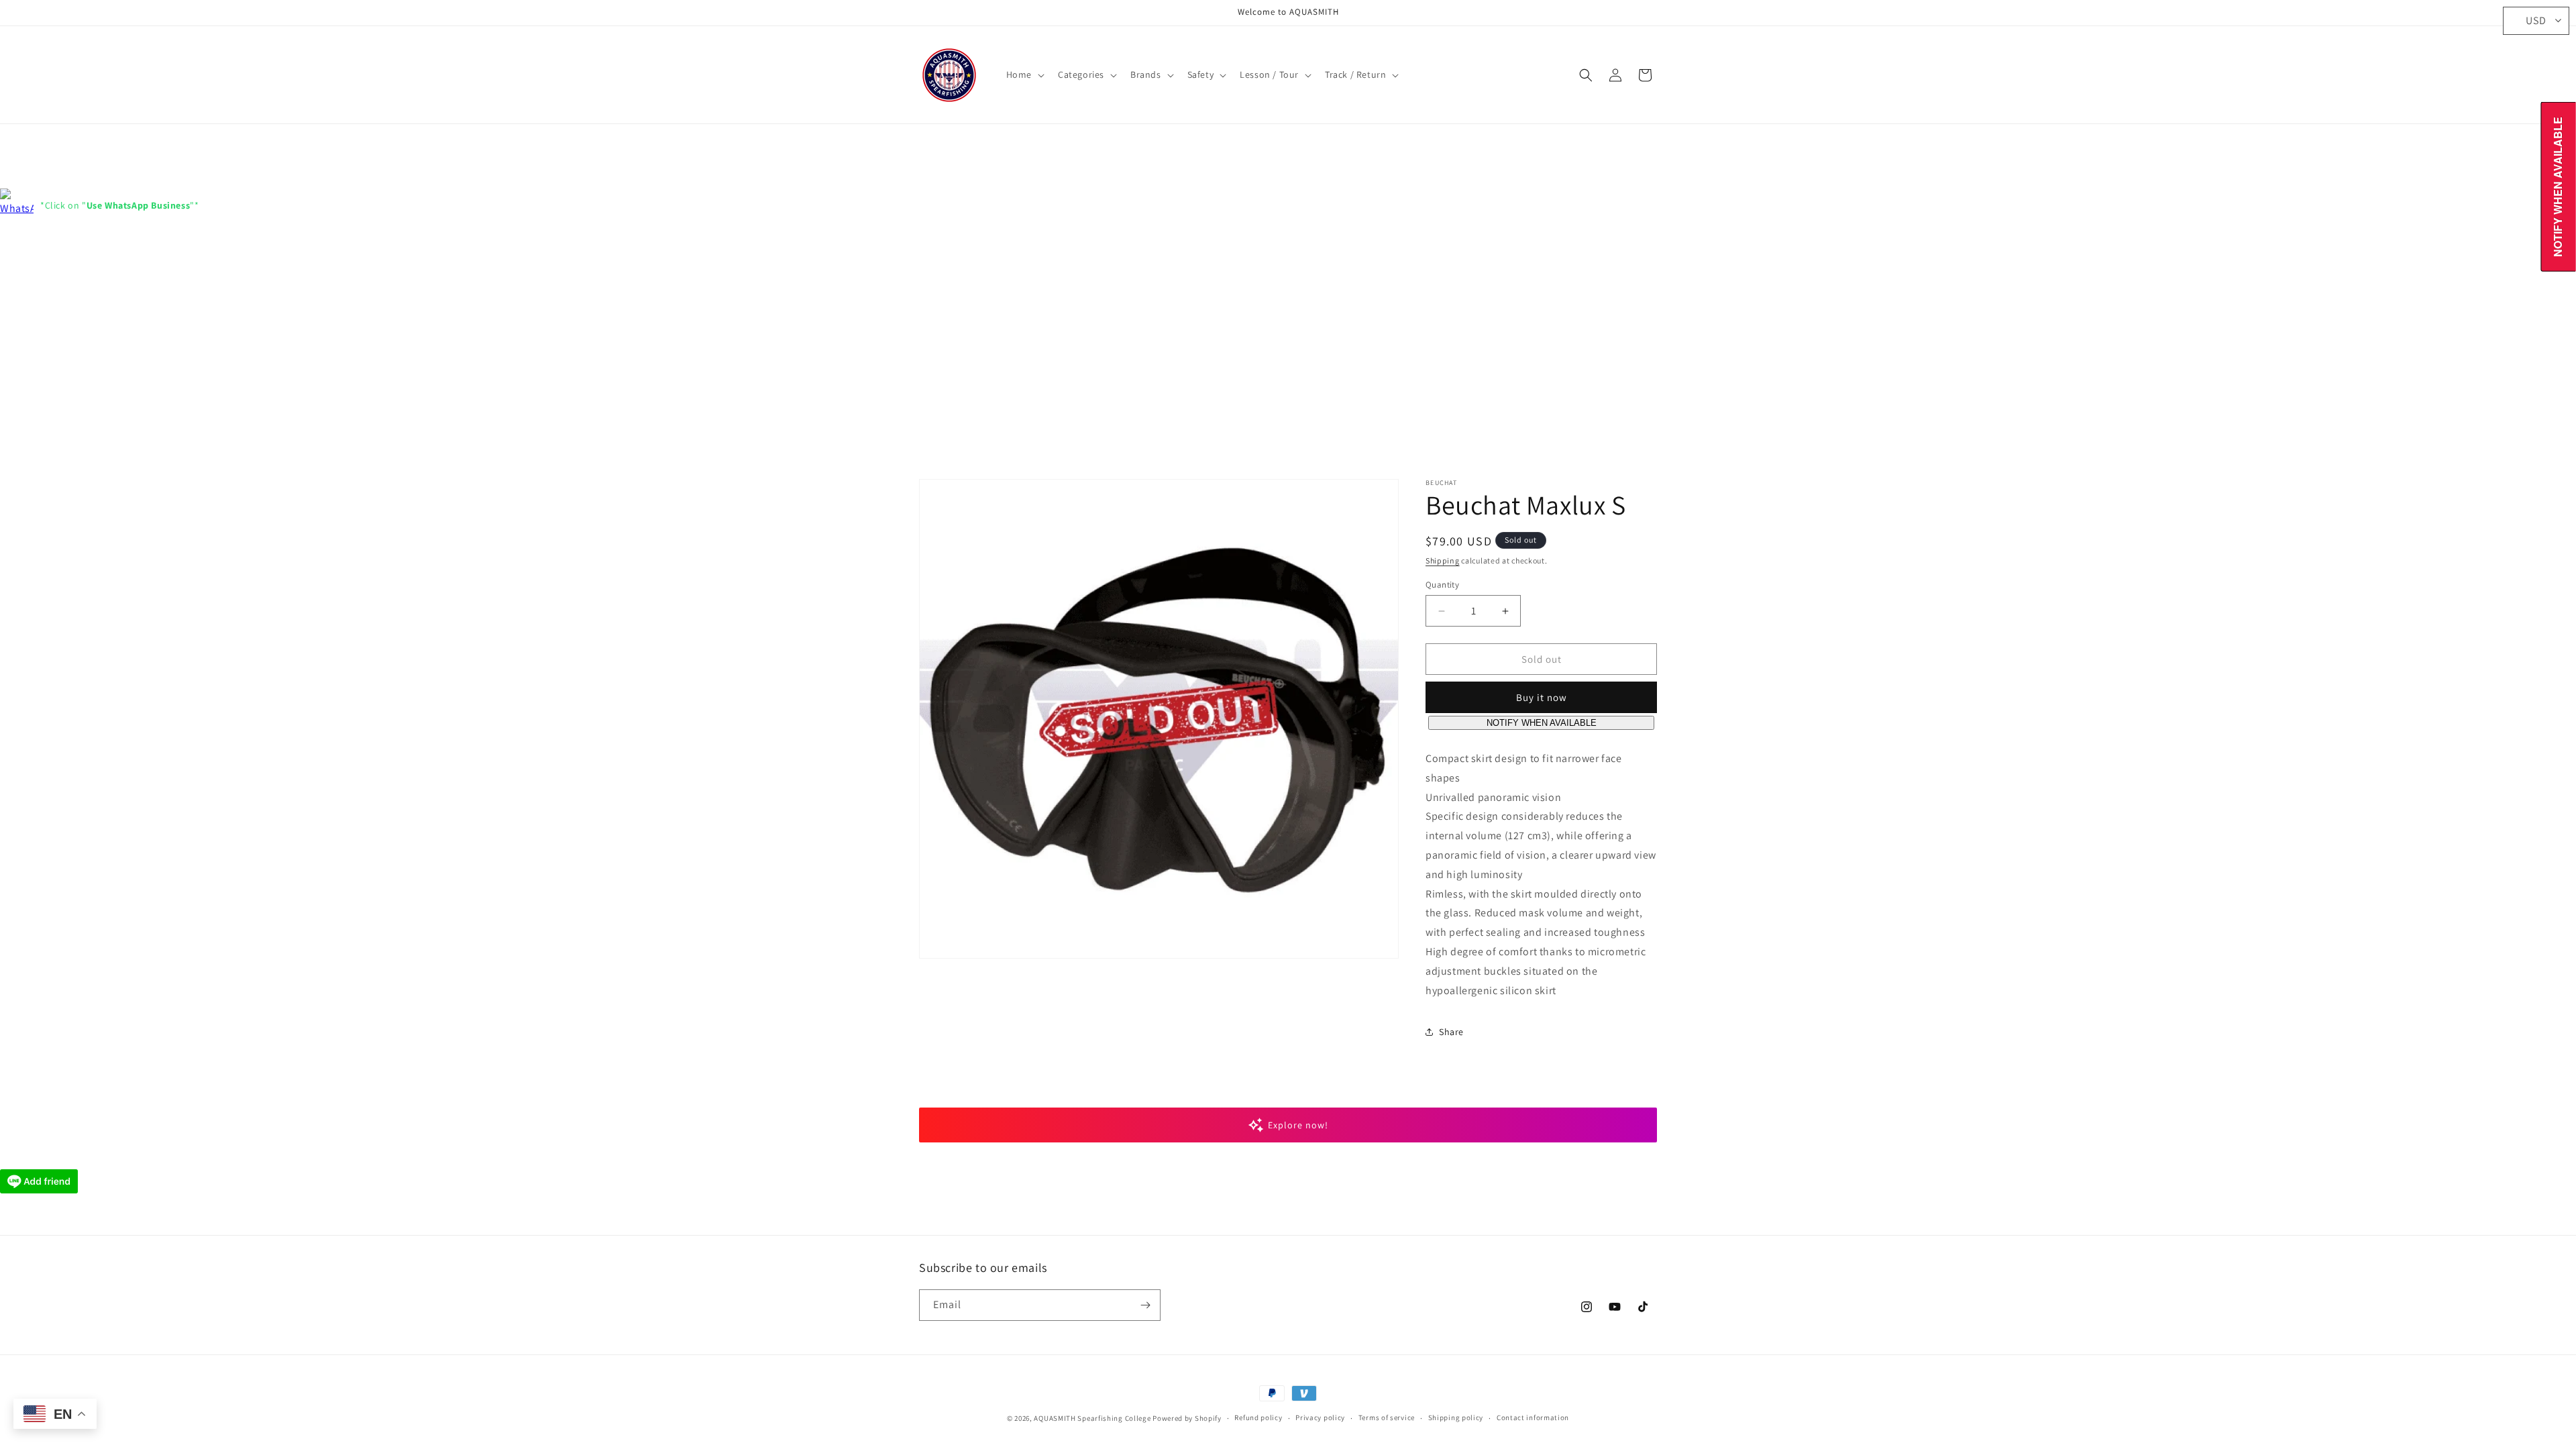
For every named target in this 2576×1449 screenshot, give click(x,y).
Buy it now (1542, 697)
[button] (1024, 74)
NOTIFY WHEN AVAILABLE (1542, 723)
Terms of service (1387, 1417)
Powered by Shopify (1187, 1418)
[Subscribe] (1145, 1305)
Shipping (1443, 560)
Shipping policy (1456, 1417)
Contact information (1533, 1417)
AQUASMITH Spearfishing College (1092, 1418)
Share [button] (1451, 1032)
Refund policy (1258, 1417)
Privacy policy (1320, 1417)
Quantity (1442, 585)
